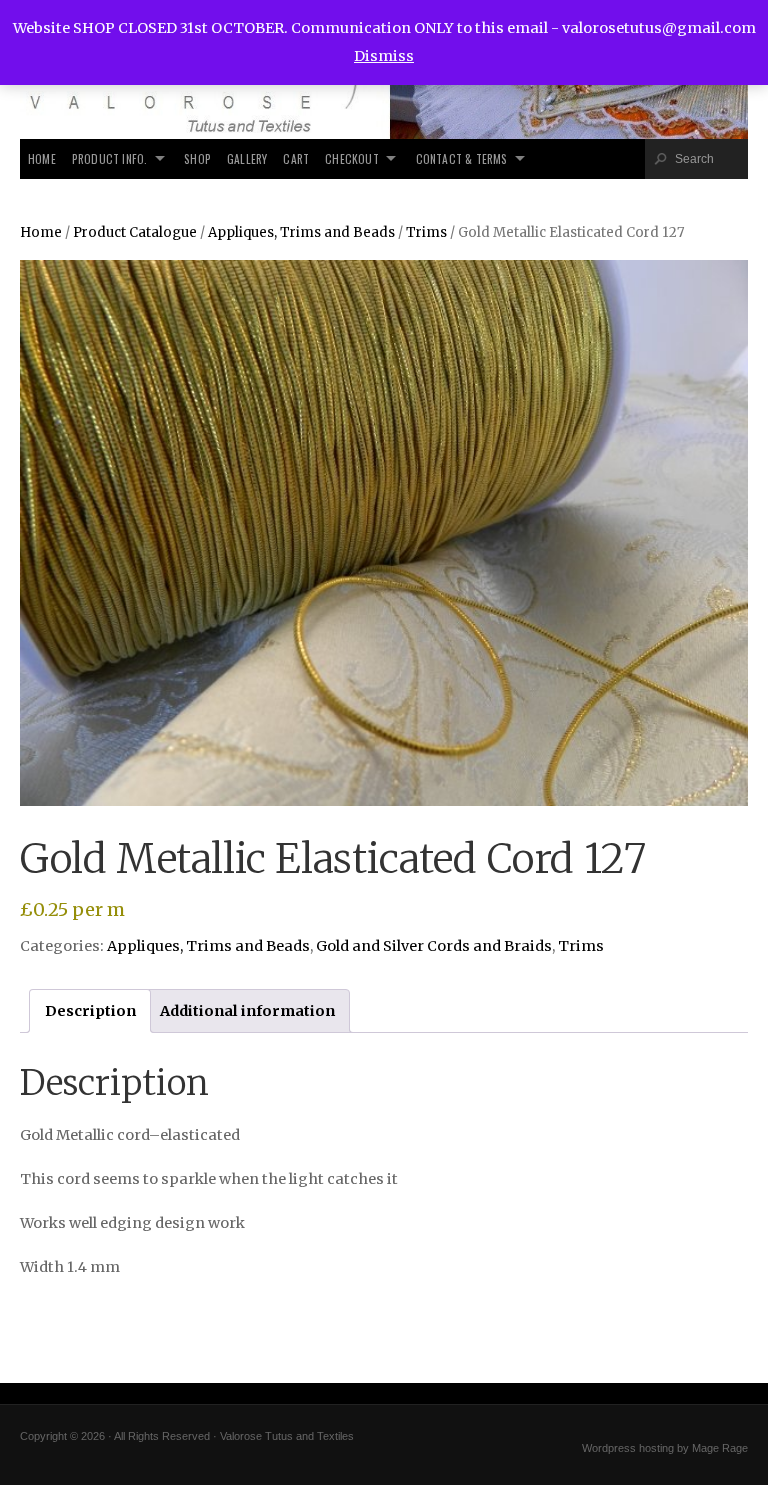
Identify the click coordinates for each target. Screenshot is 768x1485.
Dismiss (384, 56)
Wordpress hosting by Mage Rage (665, 1448)
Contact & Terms (462, 158)
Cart (296, 158)
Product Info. (110, 158)
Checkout (352, 158)
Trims (426, 232)
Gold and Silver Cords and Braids (434, 946)
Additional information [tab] (247, 1011)
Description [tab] (90, 1011)
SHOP (197, 158)
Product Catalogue (135, 232)
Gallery (247, 158)
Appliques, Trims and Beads (301, 232)
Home (42, 158)
